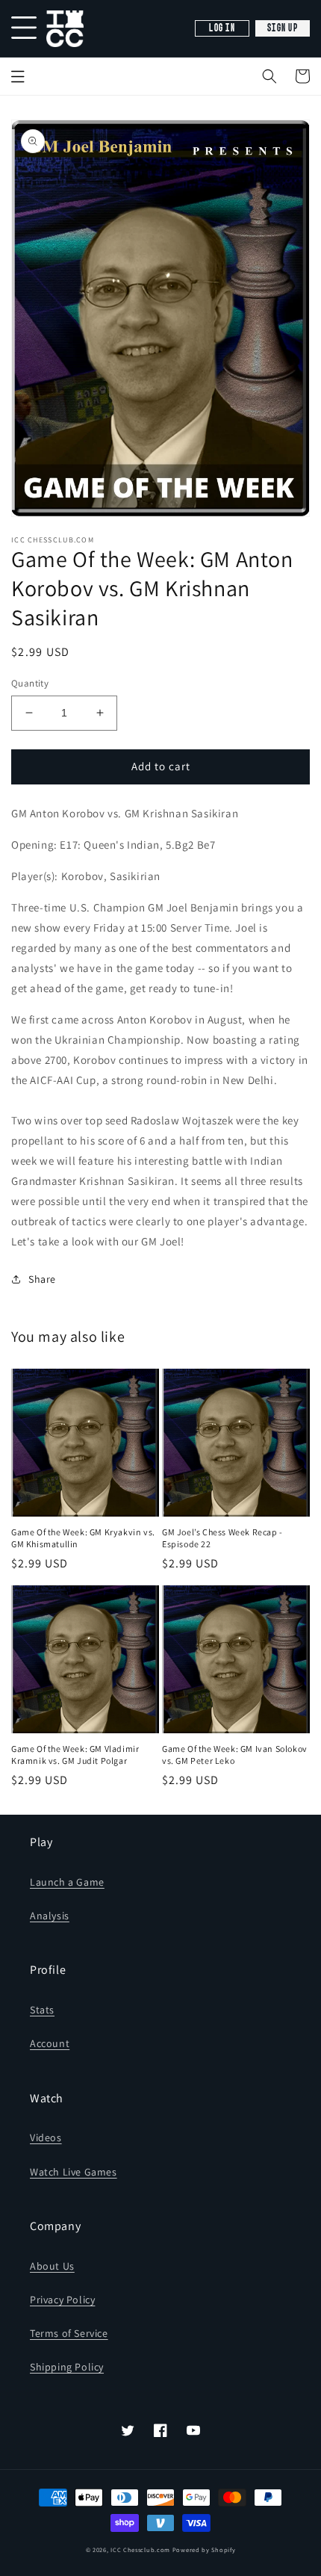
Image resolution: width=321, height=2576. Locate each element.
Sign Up (283, 28)
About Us (52, 2266)
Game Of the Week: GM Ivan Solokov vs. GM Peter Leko (235, 1755)
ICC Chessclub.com (140, 2549)
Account (50, 2043)
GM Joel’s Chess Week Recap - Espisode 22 (222, 1538)
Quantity (30, 683)
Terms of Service (69, 2333)
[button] (269, 76)
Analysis (50, 1916)
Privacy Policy (62, 2300)
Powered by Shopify (204, 2549)
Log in (222, 28)
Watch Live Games (74, 2172)
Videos (46, 2137)
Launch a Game (67, 1882)
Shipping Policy (67, 2367)
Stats (42, 2010)
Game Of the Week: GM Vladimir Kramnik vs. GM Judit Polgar (75, 1755)
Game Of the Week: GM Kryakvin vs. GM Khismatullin (83, 1538)
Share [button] (42, 1279)
